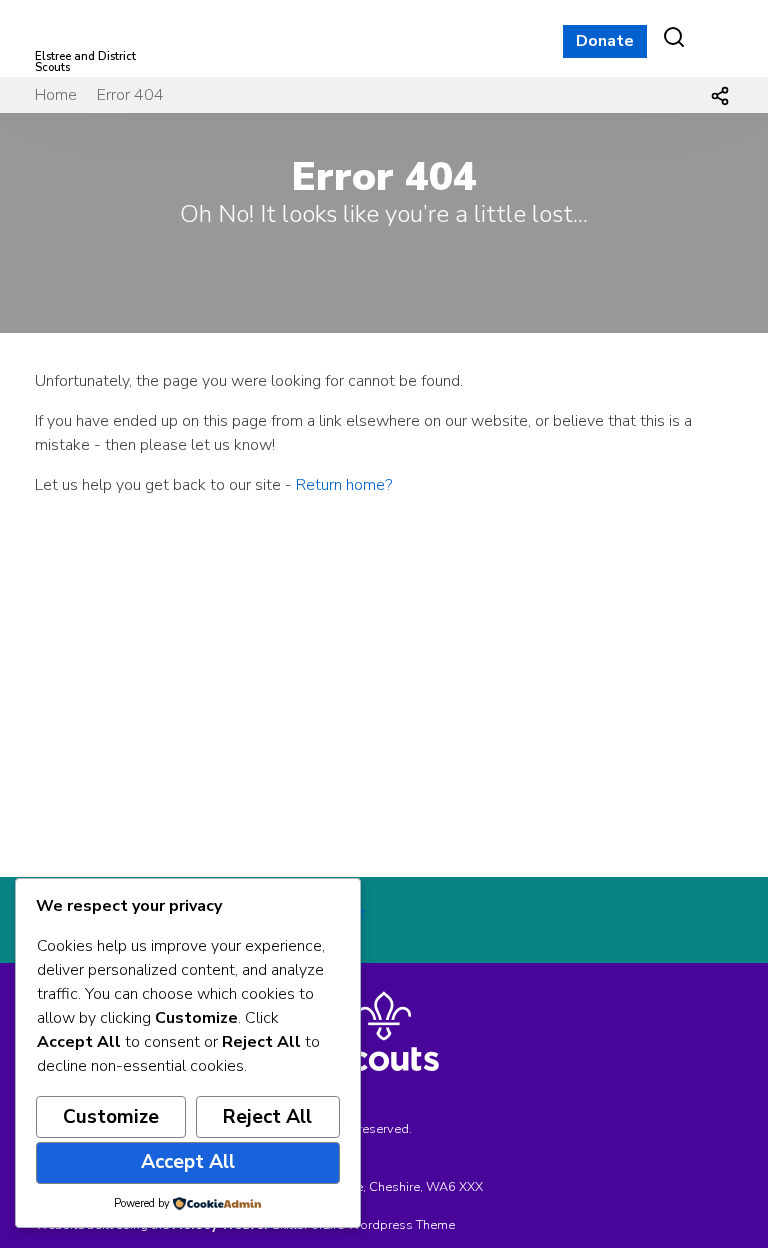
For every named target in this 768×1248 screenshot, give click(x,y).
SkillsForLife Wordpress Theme (363, 1225)
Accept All (188, 1162)
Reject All (267, 1117)
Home (56, 95)
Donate (605, 41)
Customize (111, 1117)
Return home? (344, 485)
